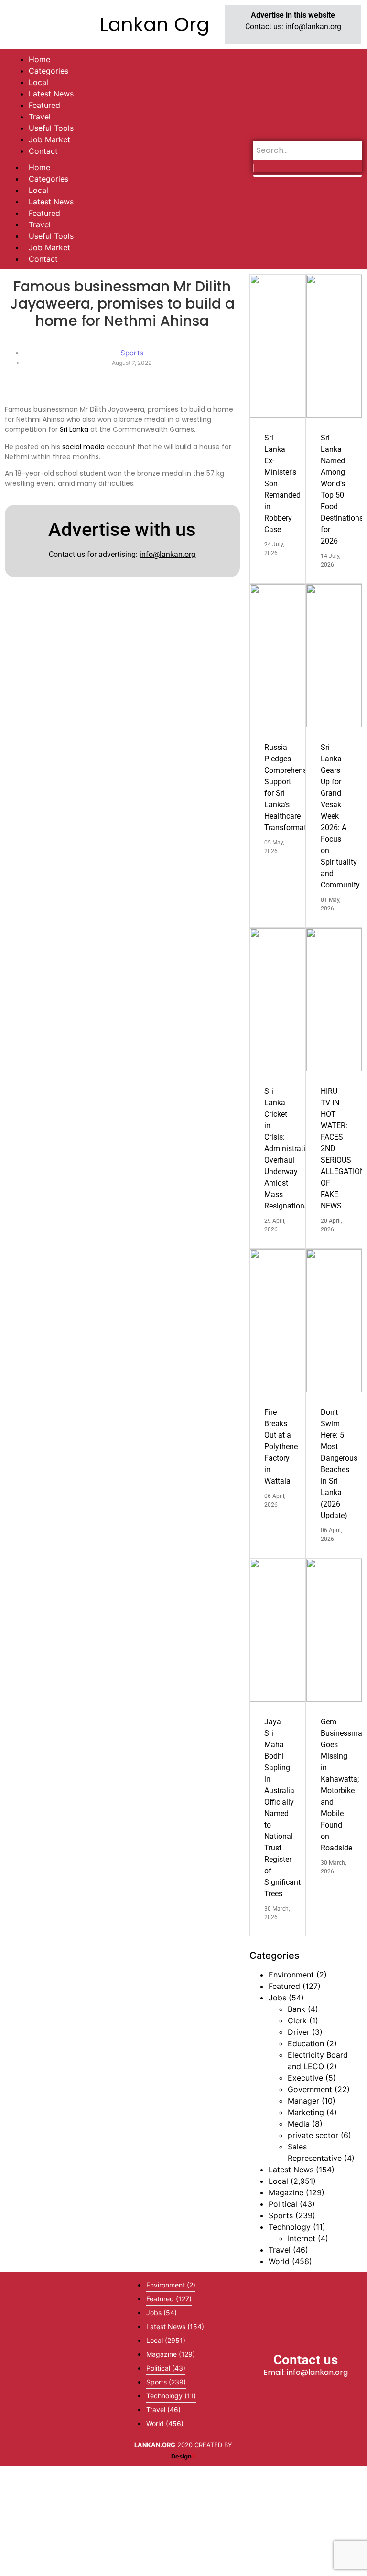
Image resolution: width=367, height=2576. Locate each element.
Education (306, 2043)
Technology (290, 2227)
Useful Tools (51, 236)
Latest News (51, 202)
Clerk (297, 2020)
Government (310, 2089)
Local (38, 190)
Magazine (286, 2192)
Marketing (306, 2112)
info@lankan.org (313, 27)
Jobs (277, 1998)
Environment (291, 1975)
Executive (305, 2078)
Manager (303, 2101)
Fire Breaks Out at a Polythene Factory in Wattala (281, 1447)
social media (83, 447)
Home (39, 167)
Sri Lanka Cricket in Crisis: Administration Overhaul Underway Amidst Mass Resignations (289, 1149)
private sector (313, 2135)
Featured (44, 213)
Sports (281, 2215)
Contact (43, 259)
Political (283, 2204)
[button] (61, 2369)
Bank (297, 2009)
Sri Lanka (74, 429)
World (279, 2261)
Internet (302, 2238)
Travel (40, 224)
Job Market (49, 247)
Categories (49, 179)
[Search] (263, 168)
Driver (299, 2032)
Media (299, 2124)
